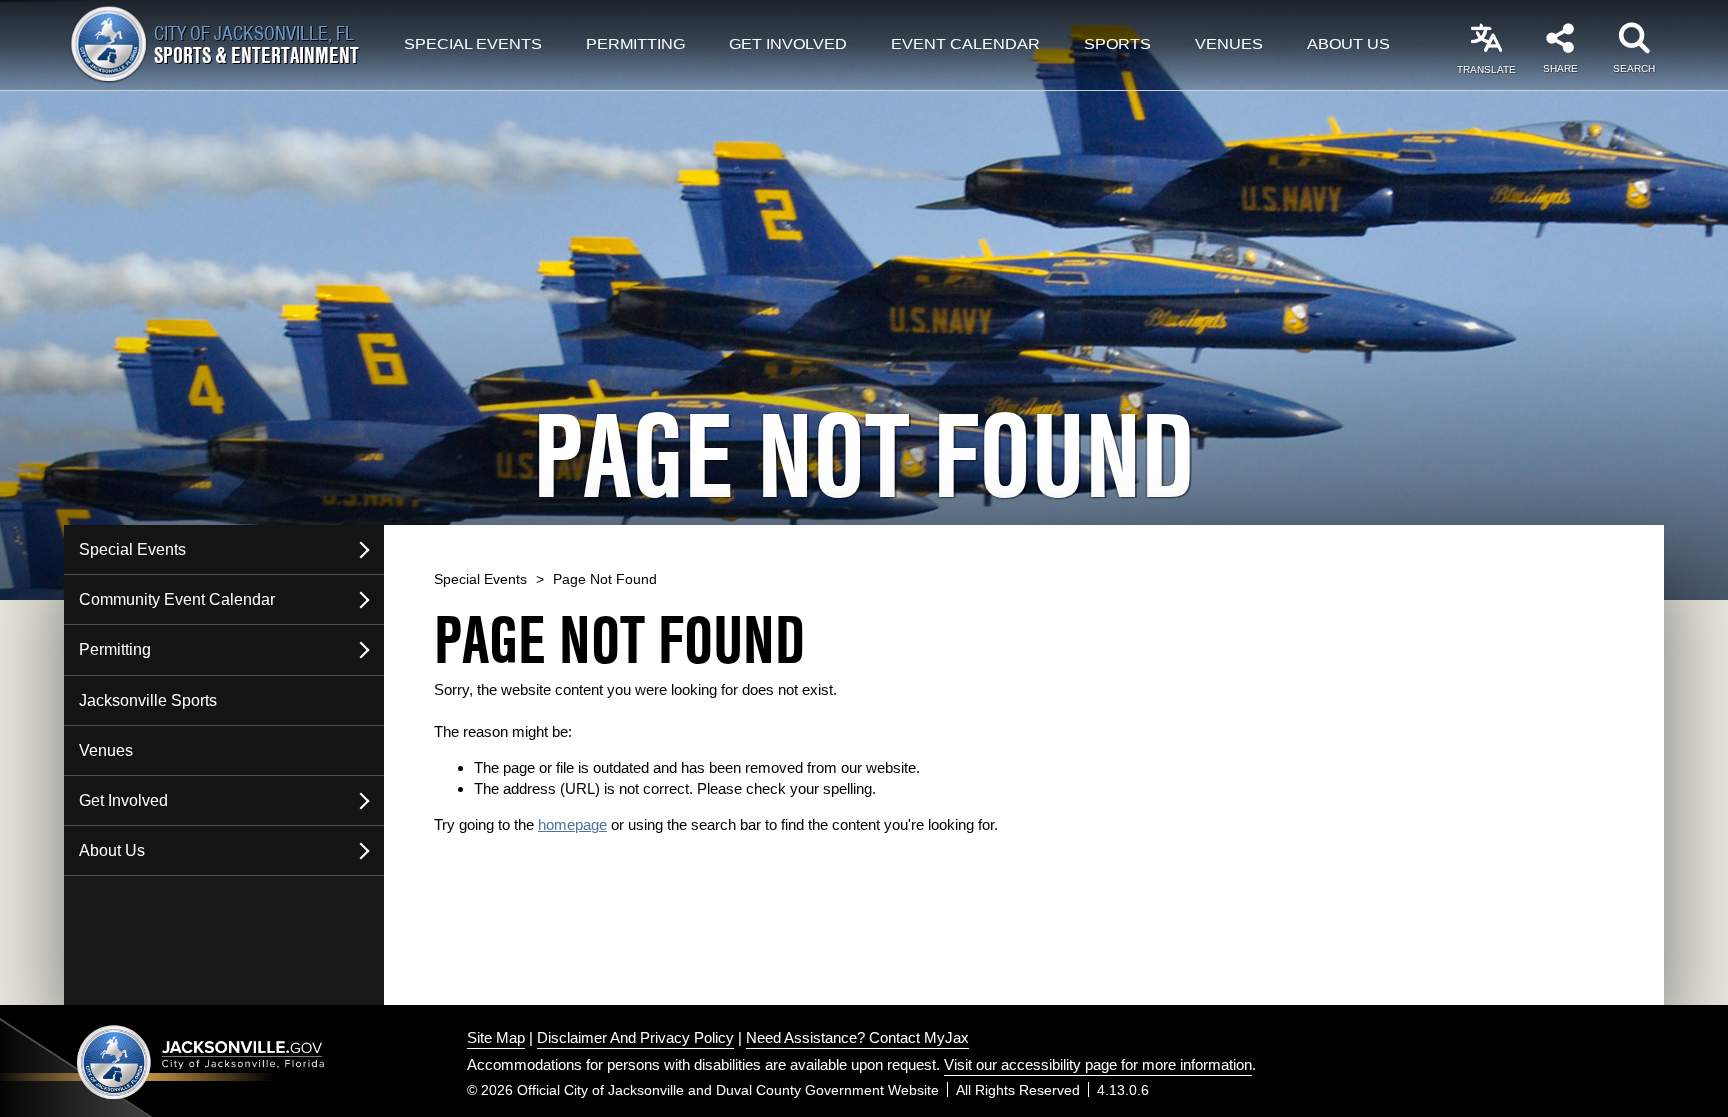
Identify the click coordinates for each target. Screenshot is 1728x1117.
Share (1560, 68)
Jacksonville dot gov (201, 1061)
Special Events (473, 45)
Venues (1229, 45)
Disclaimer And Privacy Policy (635, 1037)
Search (1634, 68)
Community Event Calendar (177, 599)
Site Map (496, 1037)
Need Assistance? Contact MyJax (857, 1037)
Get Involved (788, 45)
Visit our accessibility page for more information (1098, 1064)
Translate (1486, 69)
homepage (572, 824)
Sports (1117, 45)
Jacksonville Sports (148, 700)
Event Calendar (965, 45)
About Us (1348, 45)
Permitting (635, 45)
